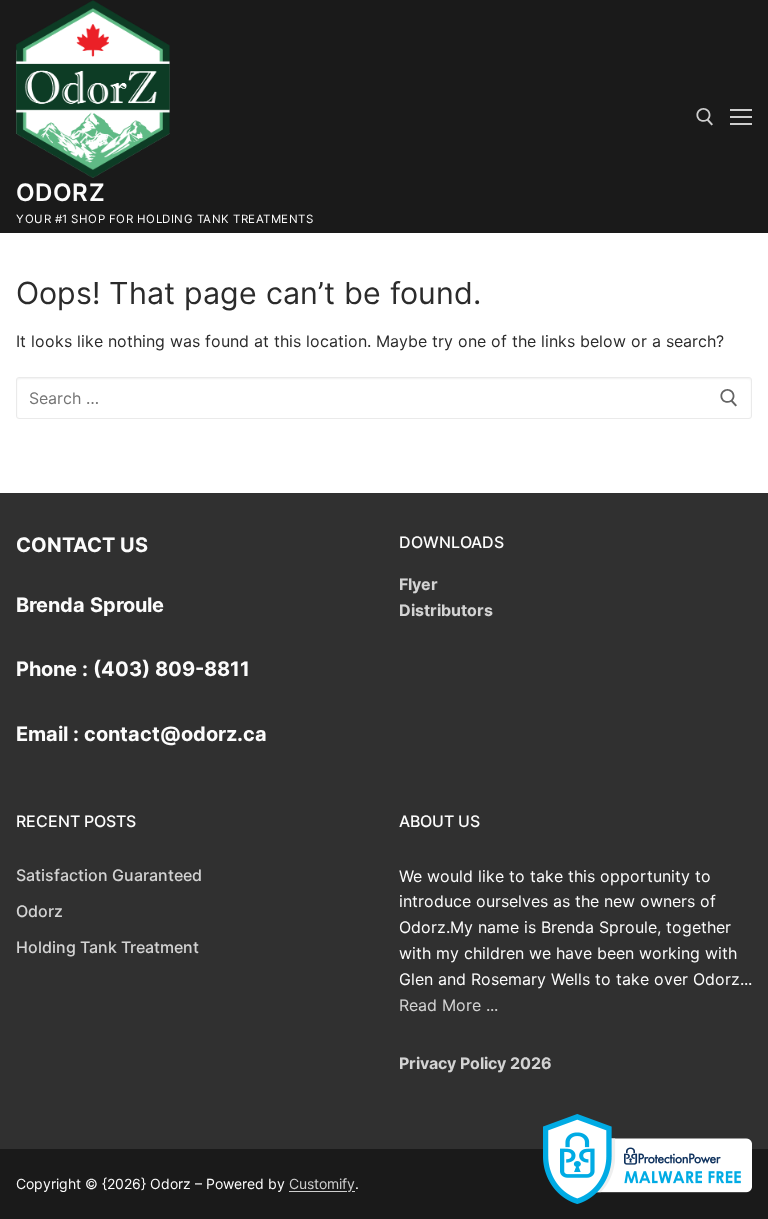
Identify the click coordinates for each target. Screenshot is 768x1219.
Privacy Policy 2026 (475, 1063)
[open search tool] (705, 117)
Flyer (418, 584)
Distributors (446, 610)
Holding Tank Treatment (107, 947)
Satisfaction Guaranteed (109, 875)
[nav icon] (741, 117)
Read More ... (448, 1005)
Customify (322, 1183)
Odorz (60, 192)
